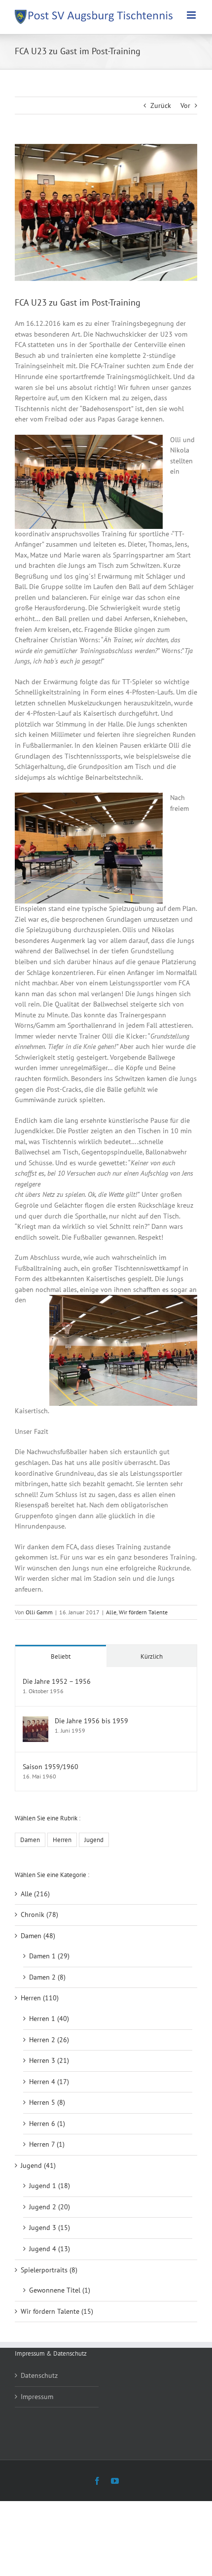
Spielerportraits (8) (49, 2270)
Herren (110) (40, 1998)
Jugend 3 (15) (50, 2228)
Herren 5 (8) (47, 2102)
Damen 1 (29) (49, 1956)
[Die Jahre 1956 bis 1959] (35, 1721)
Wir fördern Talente (143, 1612)
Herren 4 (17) (49, 2082)
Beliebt (61, 1656)
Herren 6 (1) (47, 2123)
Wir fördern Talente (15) (57, 2311)
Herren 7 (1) (47, 2144)
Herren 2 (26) (49, 2040)
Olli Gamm (39, 1612)
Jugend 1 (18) (50, 2186)
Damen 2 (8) (47, 1977)
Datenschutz (39, 2375)
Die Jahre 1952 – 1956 (57, 1681)
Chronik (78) (39, 1915)
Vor (185, 105)
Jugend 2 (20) (50, 2207)
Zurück (161, 105)
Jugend (94, 1840)
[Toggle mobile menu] (192, 15)
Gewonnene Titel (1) (60, 2290)
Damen (30, 1840)
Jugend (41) (38, 2165)
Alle (111, 1612)
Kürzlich (152, 1656)
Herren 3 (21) (49, 2060)
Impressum (37, 2397)
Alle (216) (35, 1894)
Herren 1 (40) (49, 2019)
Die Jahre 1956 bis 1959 (91, 1721)
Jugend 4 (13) (50, 2249)
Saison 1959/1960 (51, 1767)
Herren (62, 1840)
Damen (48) (38, 1936)
